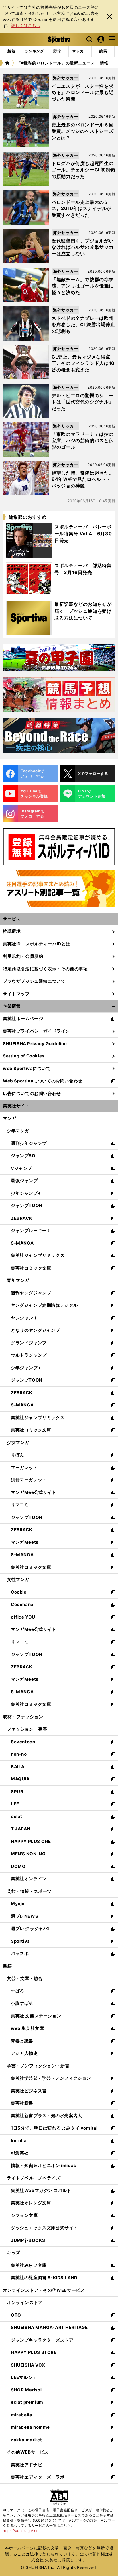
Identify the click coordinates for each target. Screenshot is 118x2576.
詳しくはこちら (26, 25)
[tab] (57, 51)
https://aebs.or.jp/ (20, 2531)
